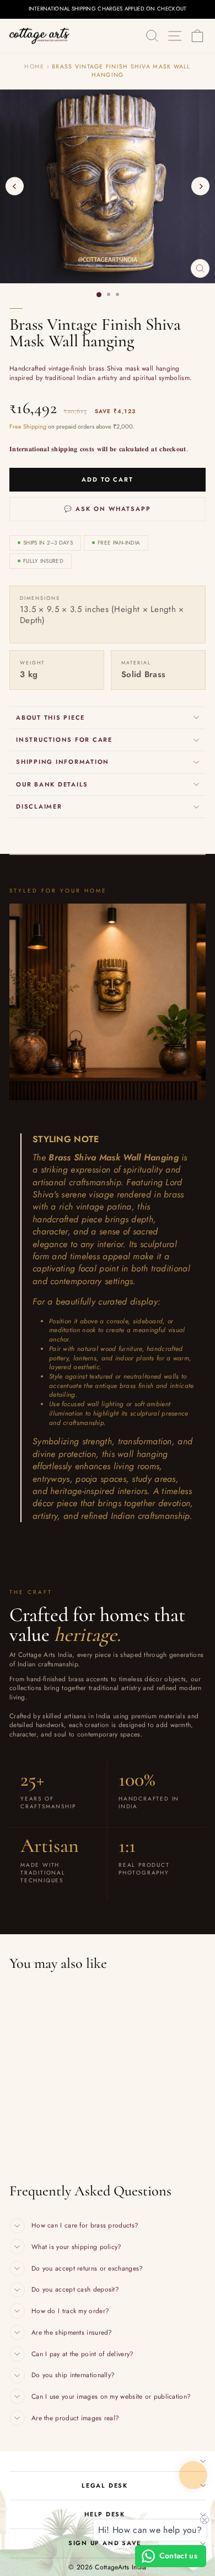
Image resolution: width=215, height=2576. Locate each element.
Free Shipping (28, 427)
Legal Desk (105, 2485)
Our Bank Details (52, 784)
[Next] (200, 186)
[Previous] (15, 186)
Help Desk (105, 2514)
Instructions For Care (64, 740)
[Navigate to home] (40, 36)
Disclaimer (39, 806)
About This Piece (50, 717)
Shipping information (63, 762)
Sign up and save (105, 2543)
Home (34, 67)
